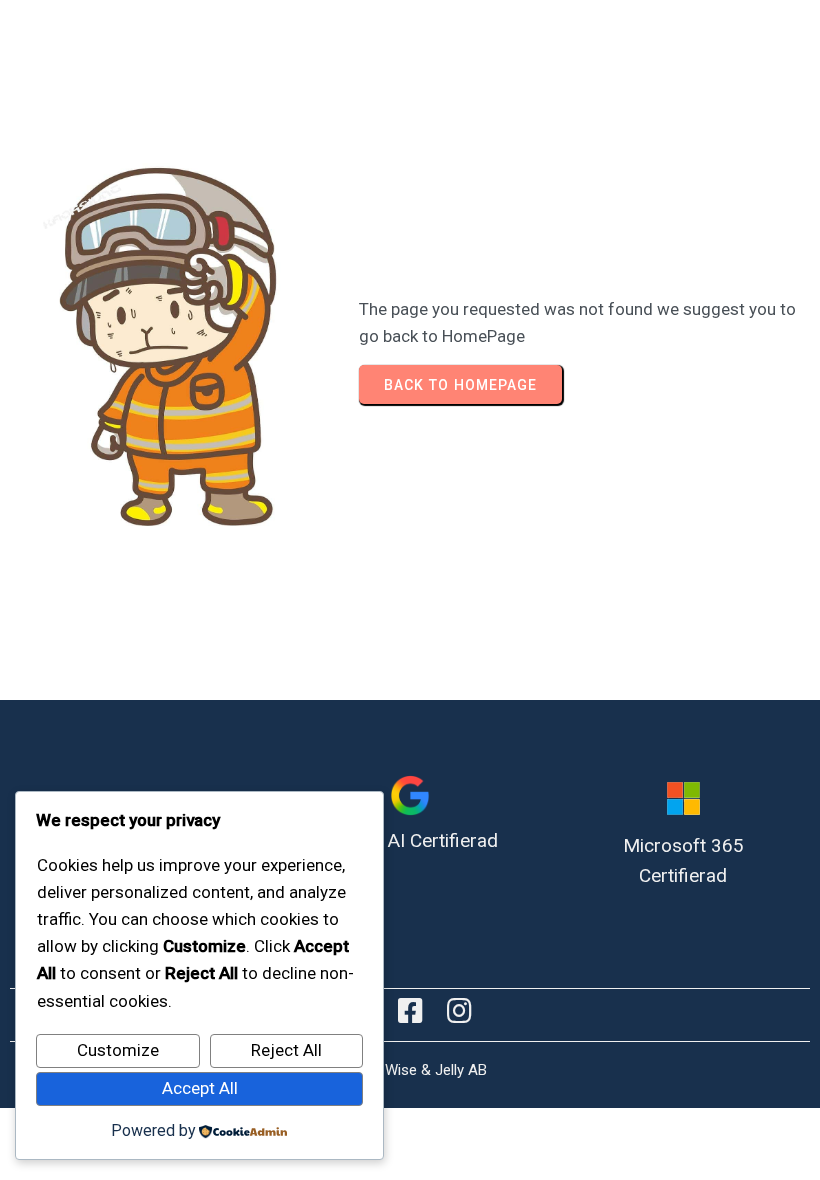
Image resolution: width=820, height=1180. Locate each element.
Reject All (286, 1050)
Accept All (200, 1088)
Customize (118, 1050)
